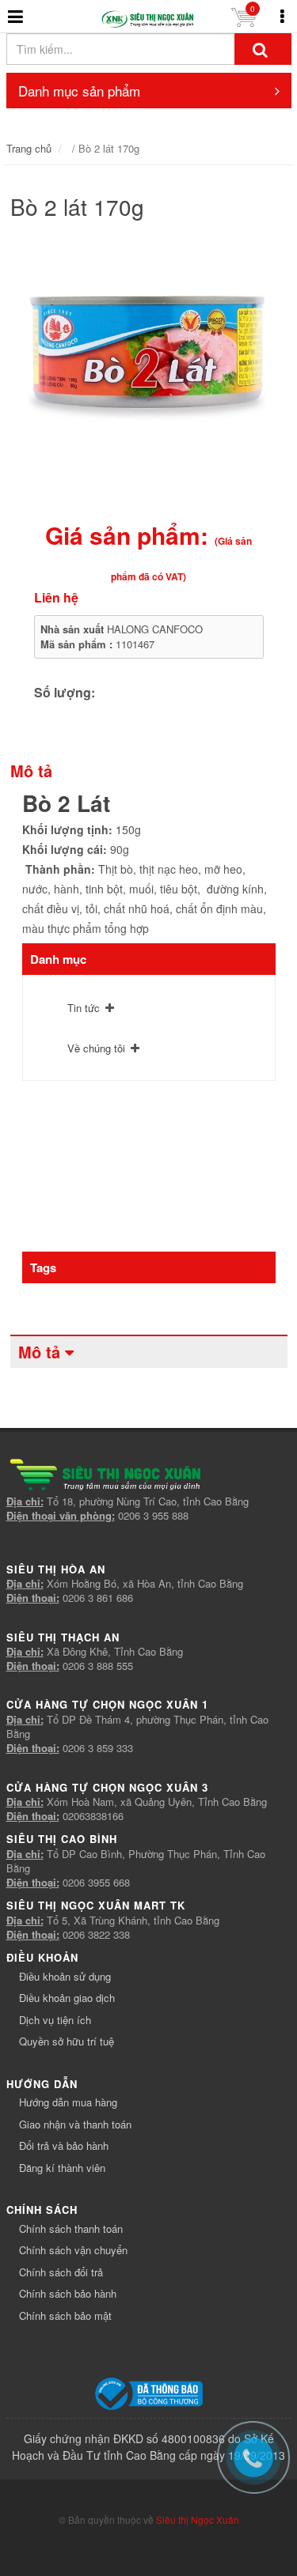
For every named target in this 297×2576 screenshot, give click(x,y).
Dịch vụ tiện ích (55, 2020)
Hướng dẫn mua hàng (68, 2102)
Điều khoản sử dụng (65, 1976)
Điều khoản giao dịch (67, 1998)
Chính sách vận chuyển (73, 2250)
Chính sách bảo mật (65, 2315)
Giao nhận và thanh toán (75, 2124)
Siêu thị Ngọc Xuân (198, 2519)
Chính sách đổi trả (61, 2272)
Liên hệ (56, 597)
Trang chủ (29, 148)
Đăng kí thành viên (62, 2168)
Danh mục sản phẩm (79, 91)
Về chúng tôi (96, 1048)
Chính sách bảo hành (68, 2293)
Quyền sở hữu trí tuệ (67, 2041)
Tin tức (84, 1008)
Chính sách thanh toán (71, 2229)
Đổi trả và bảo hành (64, 2145)
